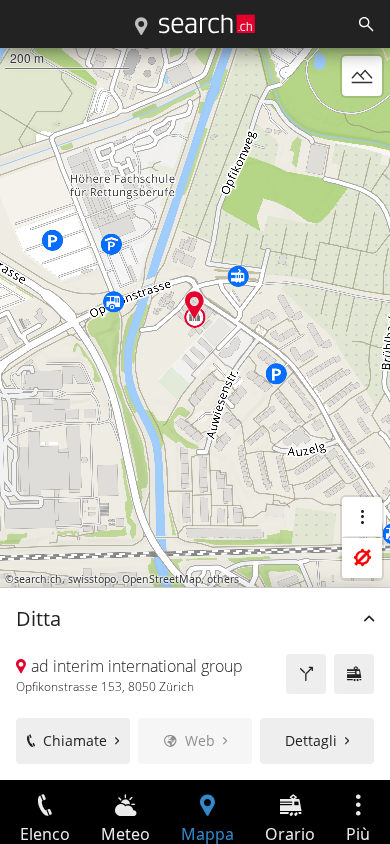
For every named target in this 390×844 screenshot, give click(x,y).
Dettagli (311, 740)
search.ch (38, 579)
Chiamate (75, 740)
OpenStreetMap (161, 579)
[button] (194, 304)
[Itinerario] (306, 674)
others (223, 579)
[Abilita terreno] (362, 76)
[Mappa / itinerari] (141, 27)
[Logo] (207, 24)
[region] (195, 414)
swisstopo (92, 579)
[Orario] (354, 674)
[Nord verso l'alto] (362, 124)
